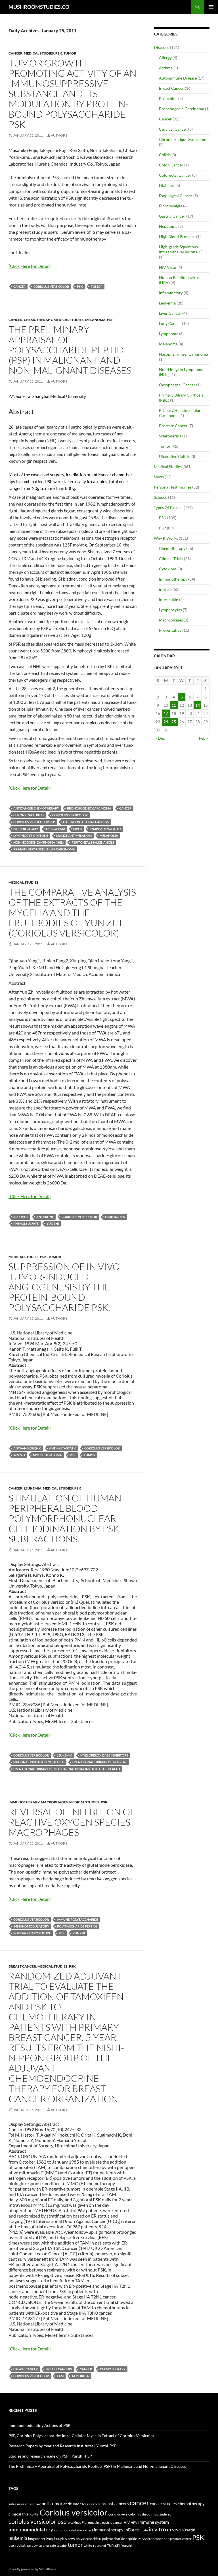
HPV (134, 2522)
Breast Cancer (22, 1966)
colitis (34, 2514)
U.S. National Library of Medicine (100, 1762)
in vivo (19, 1455)
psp (11, 2545)
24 (166, 722)
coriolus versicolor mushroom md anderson (141, 2514)
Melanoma (95, 320)
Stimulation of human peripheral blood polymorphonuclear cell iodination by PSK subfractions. (65, 1518)
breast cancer (26, 2369)
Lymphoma (169, 334)
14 (198, 705)
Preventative (170, 630)
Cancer (15, 53)
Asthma (166, 68)
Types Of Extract (168, 507)
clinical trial (19, 2514)
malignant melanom (74, 836)
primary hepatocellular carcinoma (44, 849)
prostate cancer (181, 2539)
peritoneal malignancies (93, 842)
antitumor (72, 2504)
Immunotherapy (24, 1802)
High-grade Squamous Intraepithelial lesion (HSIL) (183, 249)
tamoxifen (80, 2376)
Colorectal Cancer (175, 175)
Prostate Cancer (173, 426)
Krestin (189, 2530)
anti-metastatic (63, 1448)
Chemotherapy (38, 320)
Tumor (70, 53)
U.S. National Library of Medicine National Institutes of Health (67, 1769)
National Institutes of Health (39, 1762)
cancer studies (163, 2504)
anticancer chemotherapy (36, 808)
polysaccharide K (89, 2539)
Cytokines (168, 569)
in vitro (165, 589)
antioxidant (33, 2504)
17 (166, 713)
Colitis (165, 155)
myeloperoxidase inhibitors (104, 1755)
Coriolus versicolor (51, 286)
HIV (127, 2522)
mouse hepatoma (47, 1455)
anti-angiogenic (27, 1448)
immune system (154, 2522)
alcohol (21, 1217)
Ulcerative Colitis (174, 456)
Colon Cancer (171, 165)
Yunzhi (126, 2545)
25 (174, 722)
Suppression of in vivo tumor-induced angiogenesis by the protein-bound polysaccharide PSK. (64, 1287)
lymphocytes (57, 2539)
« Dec (160, 738)
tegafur (62, 2545)
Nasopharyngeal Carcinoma (184, 354)
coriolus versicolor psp (34, 822)
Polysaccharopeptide (32, 1933)
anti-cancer (16, 2504)
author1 (59, 135)
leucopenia (56, 829)
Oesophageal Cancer (177, 385)
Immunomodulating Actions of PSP (39, 2425)
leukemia (65, 1755)
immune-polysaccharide (77, 1919)
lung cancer (37, 2539)
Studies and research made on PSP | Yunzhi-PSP (50, 2456)
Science (161, 497)
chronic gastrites (29, 815)
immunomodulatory (31, 1926)
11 (174, 705)
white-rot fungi (95, 2545)
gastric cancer (113, 2522)
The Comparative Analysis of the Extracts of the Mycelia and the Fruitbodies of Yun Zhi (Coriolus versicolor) (72, 912)
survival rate (47, 2545)
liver (77, 829)
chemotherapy (113, 2369)
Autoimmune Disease (178, 78)
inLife (144, 2530)
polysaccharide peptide (77, 1926)
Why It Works (166, 538)
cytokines (74, 2522)
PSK (59, 53)
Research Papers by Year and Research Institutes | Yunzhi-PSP (63, 2446)
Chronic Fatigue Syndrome (183, 139)
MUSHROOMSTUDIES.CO (39, 7)
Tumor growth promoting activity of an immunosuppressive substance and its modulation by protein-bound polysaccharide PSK (73, 94)
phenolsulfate (26, 1224)
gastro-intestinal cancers (86, 822)
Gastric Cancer (172, 216)
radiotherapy (26, 2545)
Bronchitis (168, 98)
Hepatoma (168, 226)
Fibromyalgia (171, 206)
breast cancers (59, 2369)
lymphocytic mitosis (31, 836)
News (159, 477)
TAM (60, 2376)
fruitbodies (115, 1217)
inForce (132, 2530)
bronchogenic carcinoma (89, 808)
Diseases (162, 47)
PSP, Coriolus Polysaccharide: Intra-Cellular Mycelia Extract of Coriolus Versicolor (81, 2436)
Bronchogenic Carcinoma (182, 109)
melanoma (109, 836)
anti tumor (52, 2503)
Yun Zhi (53, 1224)
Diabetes (167, 185)
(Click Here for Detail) (30, 266)
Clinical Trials (171, 559)
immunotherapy (109, 2530)
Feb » (204, 738)
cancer (19, 286)
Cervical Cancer (173, 129)
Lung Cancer (170, 323)
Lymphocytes (170, 610)
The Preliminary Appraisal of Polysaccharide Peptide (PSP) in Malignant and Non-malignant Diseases (70, 350)
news (71, 2539)
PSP (110, 320)
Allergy (165, 58)
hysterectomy (26, 829)
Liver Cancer (170, 313)
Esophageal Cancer (176, 196)
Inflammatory (171, 293)
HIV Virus (168, 267)
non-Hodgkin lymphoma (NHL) (38, 842)
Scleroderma (170, 436)
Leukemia (33, 1488)
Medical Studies (39, 53)
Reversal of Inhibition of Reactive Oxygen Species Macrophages (72, 1822)
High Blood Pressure (177, 236)
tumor (97, 286)
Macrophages (54, 1802)
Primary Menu (211, 7)
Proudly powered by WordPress (32, 2569)
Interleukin (169, 599)
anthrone (45, 1217)
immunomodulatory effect (74, 2530)
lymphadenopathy (105, 829)
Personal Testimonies (173, 487)
